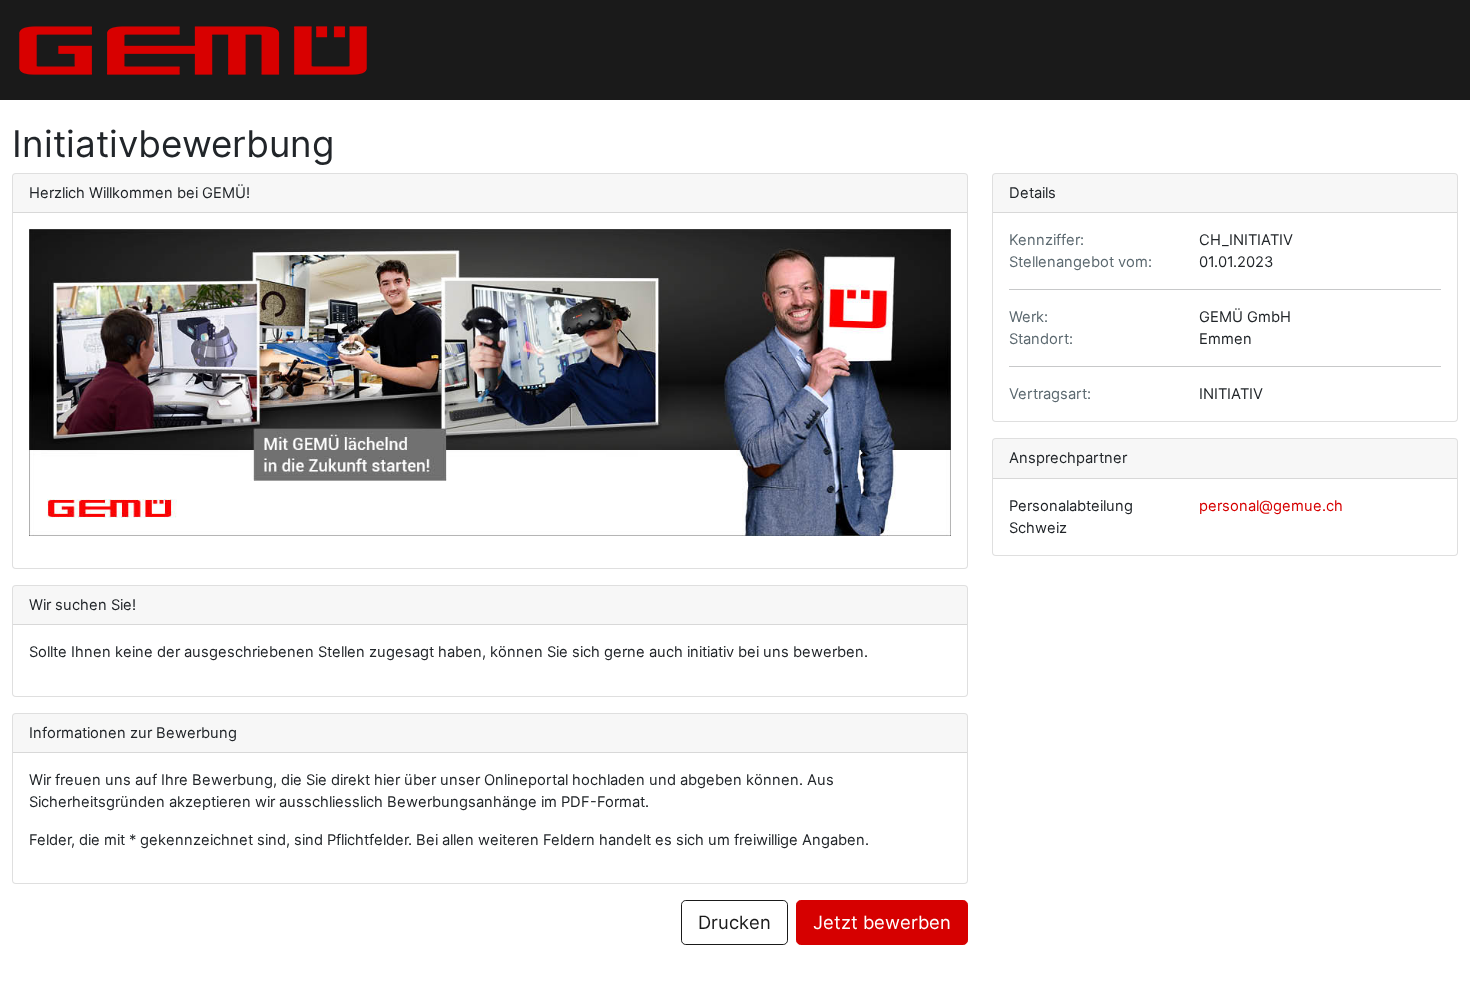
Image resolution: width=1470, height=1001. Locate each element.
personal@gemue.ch (1271, 506)
